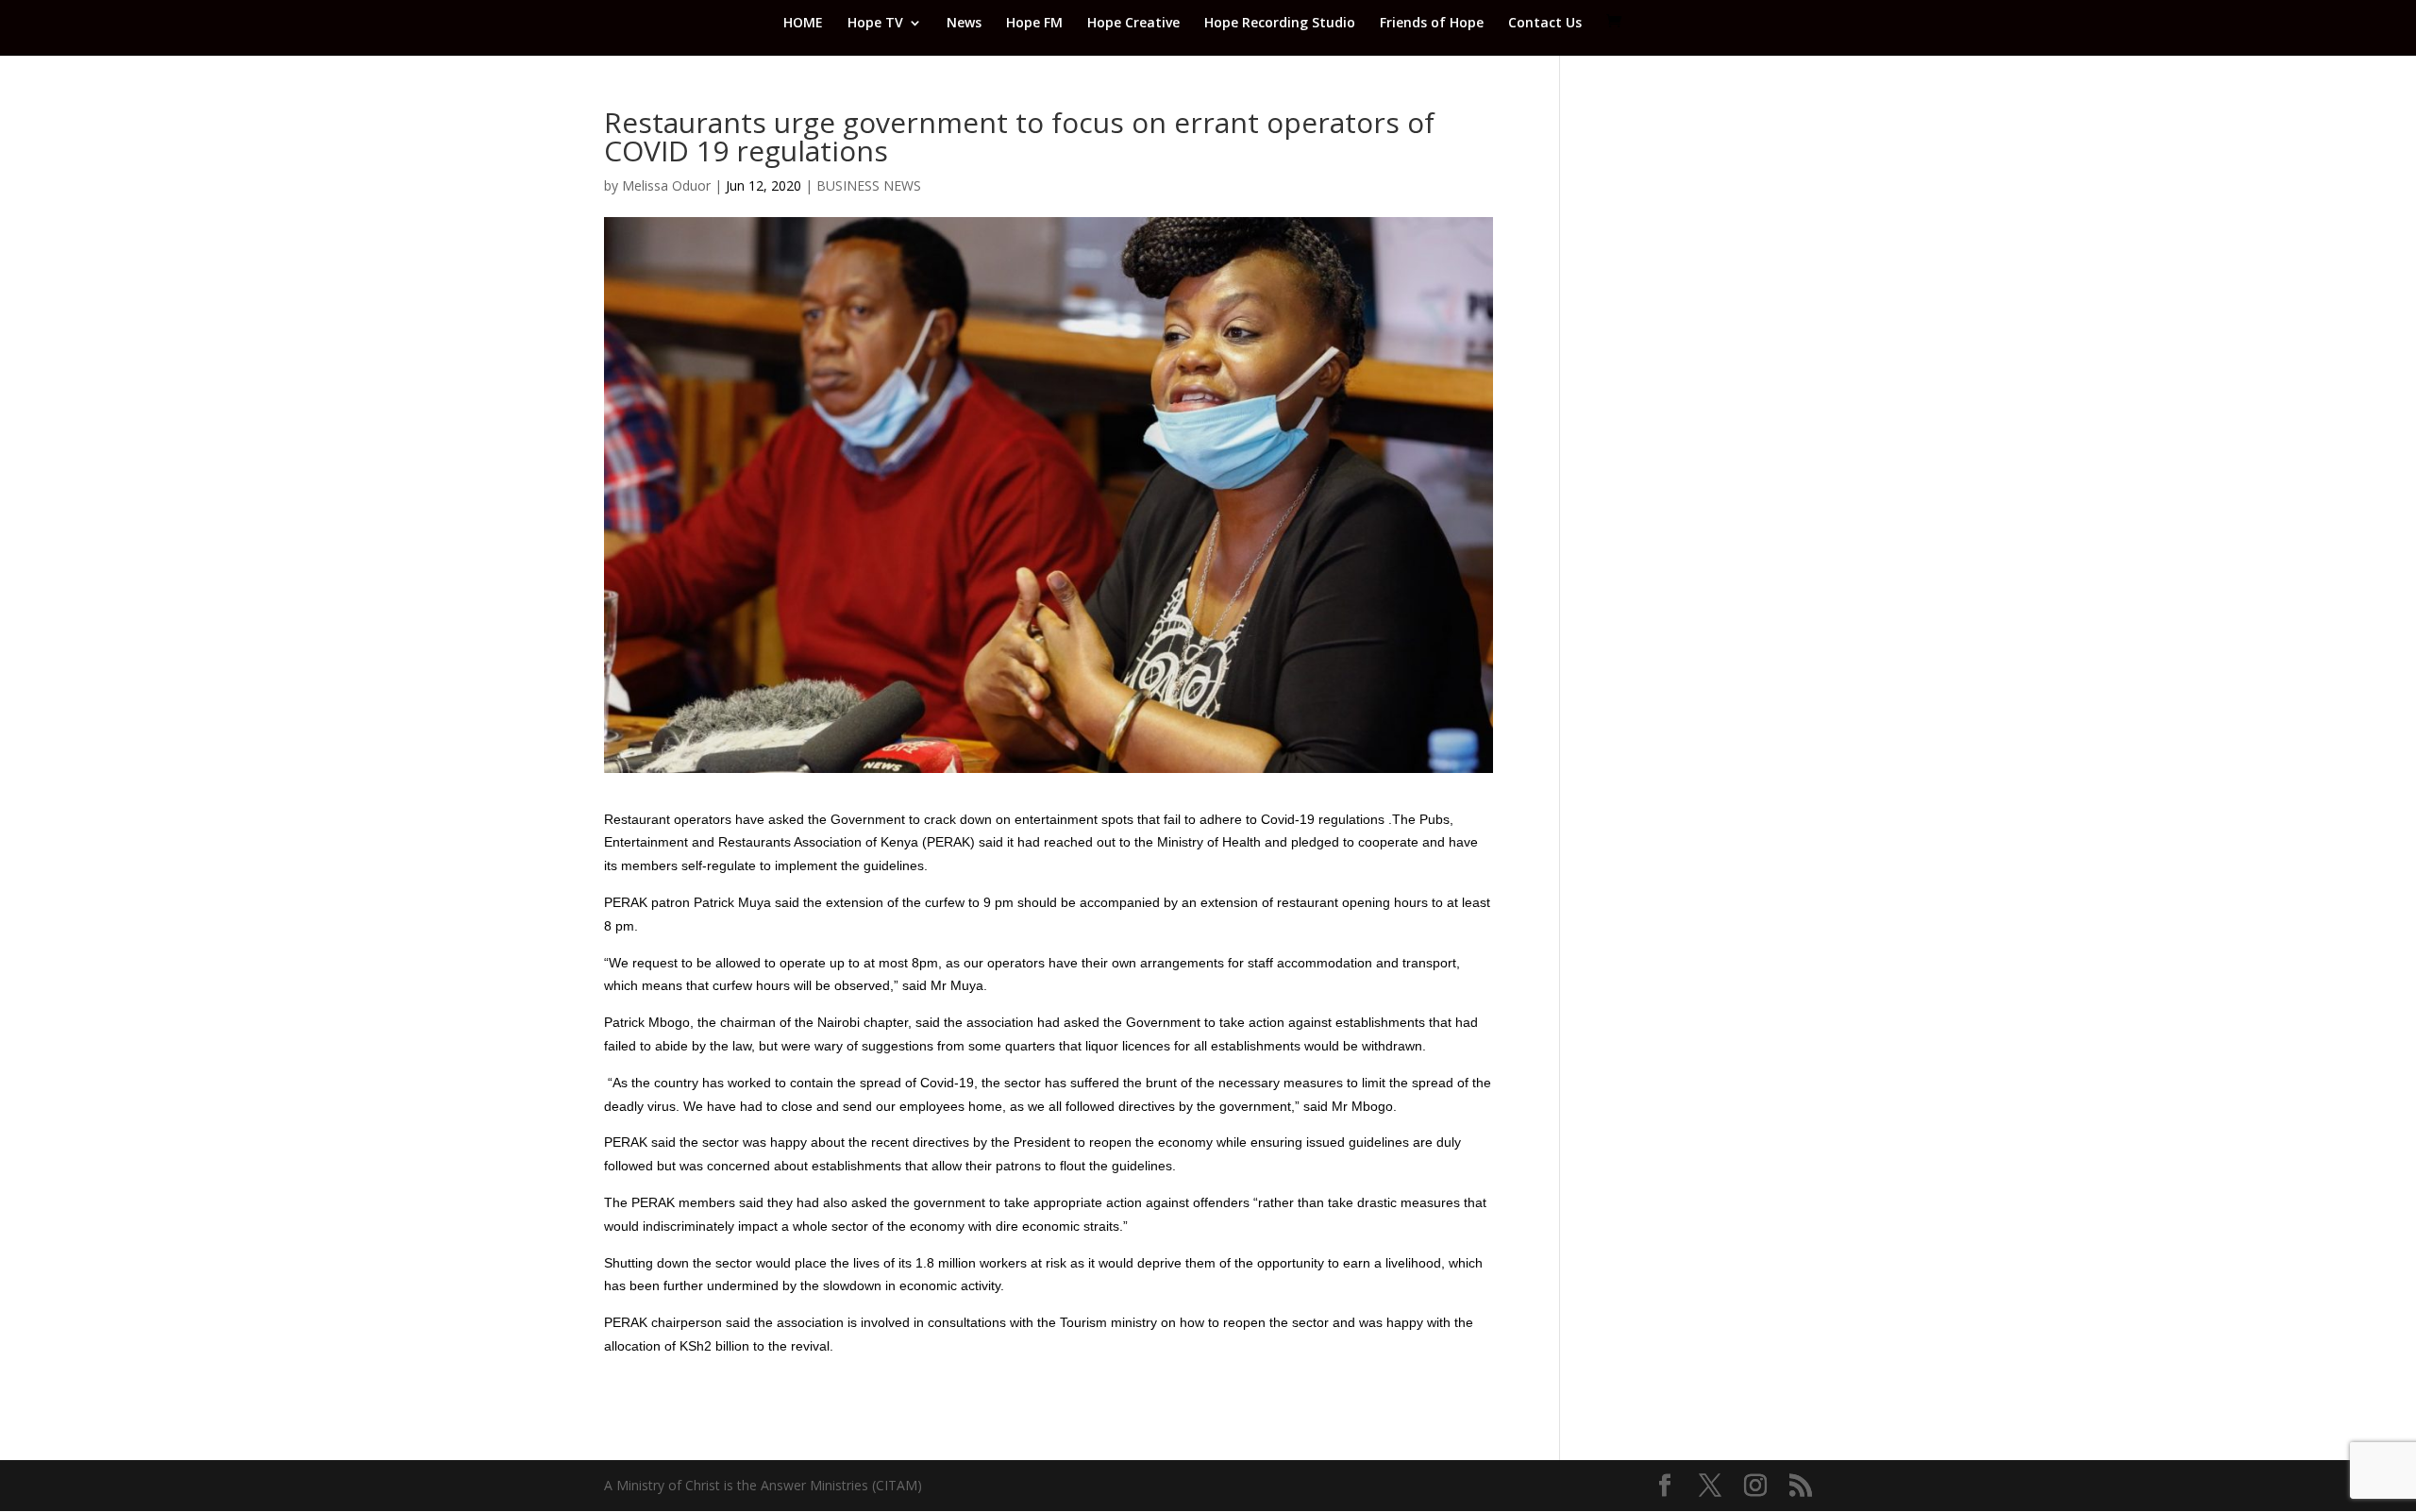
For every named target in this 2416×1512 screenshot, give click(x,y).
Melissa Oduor (666, 185)
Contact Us (1545, 24)
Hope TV (875, 24)
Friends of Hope (1432, 24)
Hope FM (1034, 24)
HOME (803, 24)
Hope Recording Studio (1280, 24)
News (964, 24)
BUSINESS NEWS (869, 185)
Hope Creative (1133, 24)
